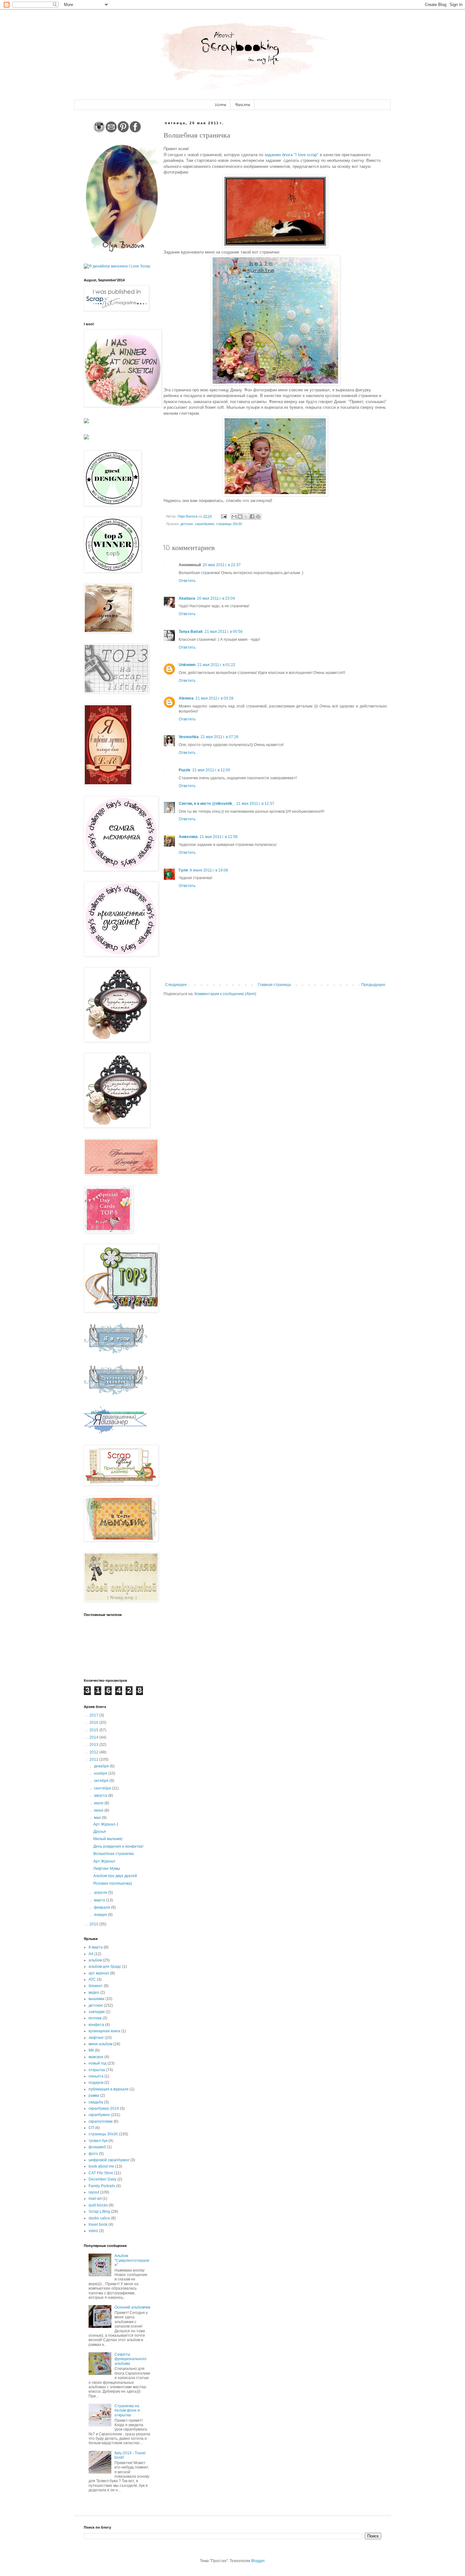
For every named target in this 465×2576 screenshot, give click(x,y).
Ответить (187, 581)
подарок (96, 2083)
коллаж (95, 2018)
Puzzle (185, 770)
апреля (101, 1893)
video (93, 2231)
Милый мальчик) (108, 1839)
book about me (101, 2166)
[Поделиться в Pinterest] (258, 517)
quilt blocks (98, 2205)
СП (91, 2128)
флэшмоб (97, 2147)
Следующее (176, 985)
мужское (96, 2057)
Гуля (183, 870)
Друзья (100, 1832)
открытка (97, 2070)
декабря (102, 1766)
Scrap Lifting (99, 2212)
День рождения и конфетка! (118, 1846)
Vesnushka (189, 737)
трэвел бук (98, 2141)
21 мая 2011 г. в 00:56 (224, 632)
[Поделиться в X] (246, 517)
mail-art (95, 2199)
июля (99, 1803)
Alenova (186, 698)
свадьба (96, 2102)
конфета (96, 2025)
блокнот (96, 1986)
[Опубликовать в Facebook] (252, 517)
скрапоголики (101, 2121)
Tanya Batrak (191, 632)
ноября (101, 1773)
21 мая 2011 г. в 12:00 (211, 770)
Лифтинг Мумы (107, 1869)
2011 (94, 1759)
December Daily (102, 2179)
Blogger (258, 2561)
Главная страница (274, 985)
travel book (98, 2224)
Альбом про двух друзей (115, 1876)
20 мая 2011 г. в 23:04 (216, 598)
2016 (94, 1722)
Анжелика (188, 837)
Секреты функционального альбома (130, 2359)
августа (101, 1796)
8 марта (96, 1947)
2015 (94, 1730)
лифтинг (96, 2038)
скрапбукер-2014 (104, 2108)
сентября (103, 1788)
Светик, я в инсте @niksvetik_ (207, 804)
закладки (97, 2012)
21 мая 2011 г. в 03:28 (214, 698)
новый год (98, 2063)
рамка (94, 2096)
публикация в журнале (109, 2089)
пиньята (96, 2076)
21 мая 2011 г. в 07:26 (220, 737)
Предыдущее (373, 985)
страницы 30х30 (229, 524)
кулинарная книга (104, 2031)
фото (93, 2154)
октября (102, 1781)
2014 (94, 1737)
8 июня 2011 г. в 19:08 (209, 870)
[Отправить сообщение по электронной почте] (224, 516)
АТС (92, 1979)
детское (187, 524)
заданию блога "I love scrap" (291, 155)
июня (99, 1810)
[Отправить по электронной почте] (234, 517)
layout (94, 2192)
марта (100, 1900)
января (101, 1915)
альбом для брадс (105, 1967)
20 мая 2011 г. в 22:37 (222, 565)
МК (91, 2050)
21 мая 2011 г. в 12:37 (255, 804)
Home (220, 105)
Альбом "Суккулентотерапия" (132, 2260)
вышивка (96, 1999)
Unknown (187, 665)
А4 (91, 1954)
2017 (94, 1715)
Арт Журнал (104, 1861)
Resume (243, 105)
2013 (94, 1745)
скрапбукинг (205, 524)
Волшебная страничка (114, 1854)
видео (94, 1992)
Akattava (187, 598)
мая (98, 1818)
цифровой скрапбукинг (109, 2160)
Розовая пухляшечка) (113, 1883)
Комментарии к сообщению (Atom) (225, 994)
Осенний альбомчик (132, 2307)
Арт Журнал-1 (106, 1824)
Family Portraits (102, 2186)
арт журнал (99, 1973)
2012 (94, 1752)
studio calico (99, 2218)
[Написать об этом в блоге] (240, 517)
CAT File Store (101, 2173)
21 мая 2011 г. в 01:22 (216, 665)
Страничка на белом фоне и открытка (127, 2411)
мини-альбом (100, 2044)
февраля (102, 1907)
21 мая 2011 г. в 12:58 (219, 837)
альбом (95, 1960)
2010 (94, 1924)
